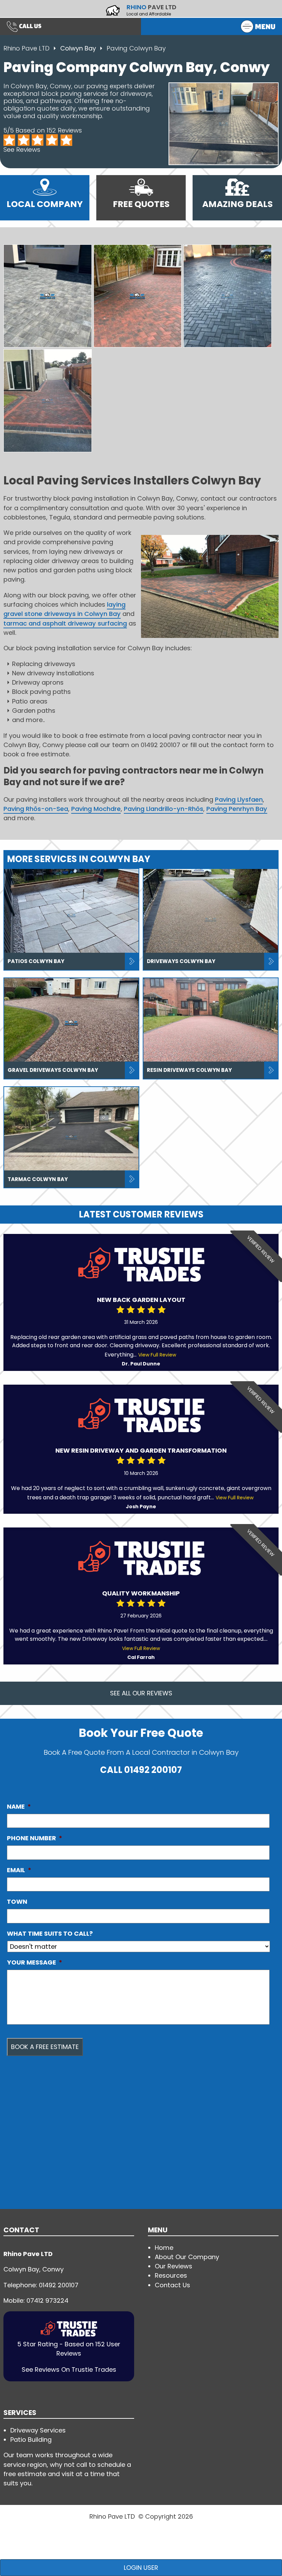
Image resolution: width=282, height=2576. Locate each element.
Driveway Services (38, 2430)
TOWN (17, 1902)
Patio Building (31, 2440)
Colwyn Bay (79, 48)
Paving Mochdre (96, 809)
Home (164, 2248)
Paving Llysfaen (239, 799)
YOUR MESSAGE (35, 1962)
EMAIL (19, 1870)
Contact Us (172, 2285)
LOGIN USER (141, 2568)
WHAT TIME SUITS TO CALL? (50, 1934)
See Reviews (22, 150)
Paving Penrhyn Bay (237, 809)
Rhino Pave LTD (26, 48)
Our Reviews (173, 2266)
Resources (171, 2275)
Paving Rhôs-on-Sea (36, 809)
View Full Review (157, 1355)
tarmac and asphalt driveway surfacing (65, 623)
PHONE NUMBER (35, 1838)
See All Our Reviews (141, 1693)
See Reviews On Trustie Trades (69, 2369)
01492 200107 (153, 1770)
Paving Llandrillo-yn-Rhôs (164, 809)
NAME (19, 1807)
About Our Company (187, 2257)
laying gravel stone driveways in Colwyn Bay (64, 609)
